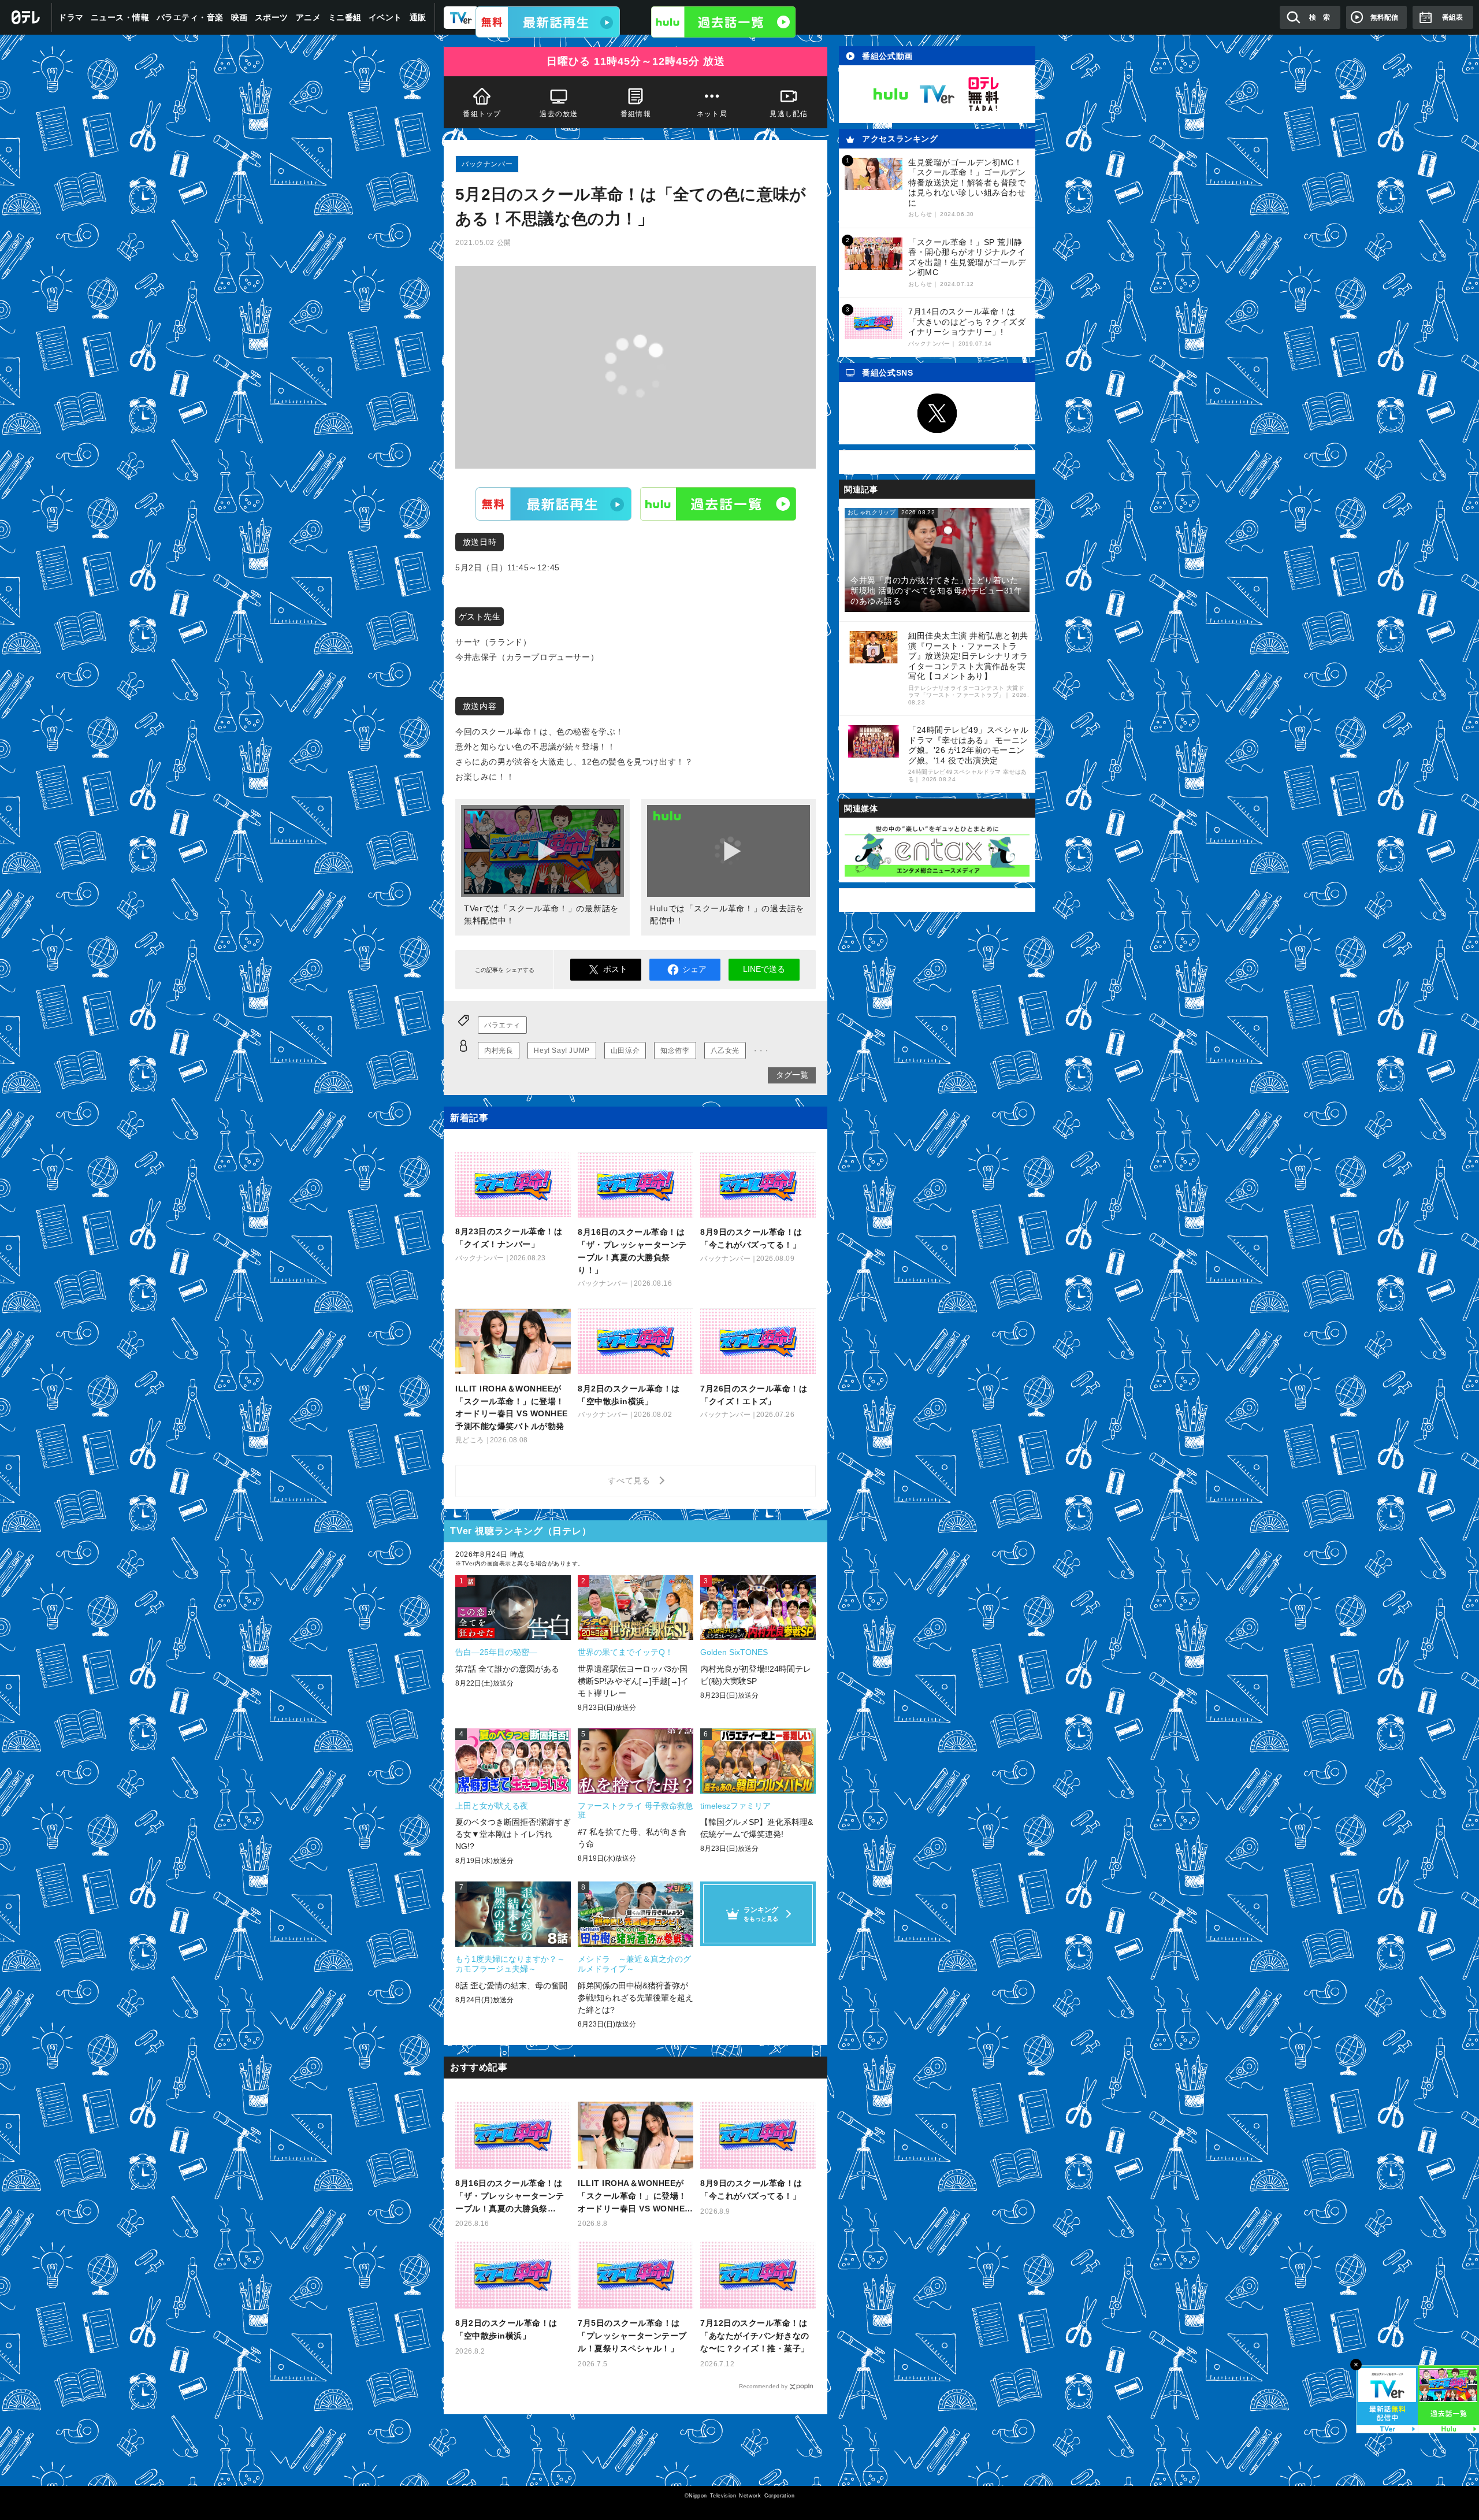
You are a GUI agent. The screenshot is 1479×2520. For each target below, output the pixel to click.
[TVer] (548, 22)
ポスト (615, 969)
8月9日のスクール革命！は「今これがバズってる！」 (751, 2189)
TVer (553, 503)
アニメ (309, 17)
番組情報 (636, 114)
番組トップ (482, 114)
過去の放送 (559, 114)
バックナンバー (487, 164)
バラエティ (502, 1025)
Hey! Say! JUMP (562, 1051)
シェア (694, 969)
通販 (418, 17)
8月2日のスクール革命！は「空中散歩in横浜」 (506, 2329)
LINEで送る (764, 969)
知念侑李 (675, 1051)
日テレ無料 (983, 94)
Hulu (718, 503)
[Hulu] (723, 22)
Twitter (937, 413)
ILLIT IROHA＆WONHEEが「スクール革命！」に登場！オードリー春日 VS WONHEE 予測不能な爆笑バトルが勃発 (634, 2197)
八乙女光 (725, 1051)
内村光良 (499, 1051)
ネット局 (712, 114)
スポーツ (272, 17)
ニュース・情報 (120, 17)
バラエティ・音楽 (190, 17)
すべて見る (631, 1480)
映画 (239, 17)
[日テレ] (26, 17)
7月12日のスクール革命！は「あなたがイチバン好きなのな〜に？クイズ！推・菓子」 (755, 2336)
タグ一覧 (792, 1075)
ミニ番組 (345, 17)
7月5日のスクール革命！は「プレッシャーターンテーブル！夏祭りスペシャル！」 (632, 2336)
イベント (385, 17)
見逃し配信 (789, 114)
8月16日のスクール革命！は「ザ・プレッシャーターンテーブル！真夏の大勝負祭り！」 (510, 2197)
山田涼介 (625, 1051)
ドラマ (71, 17)
